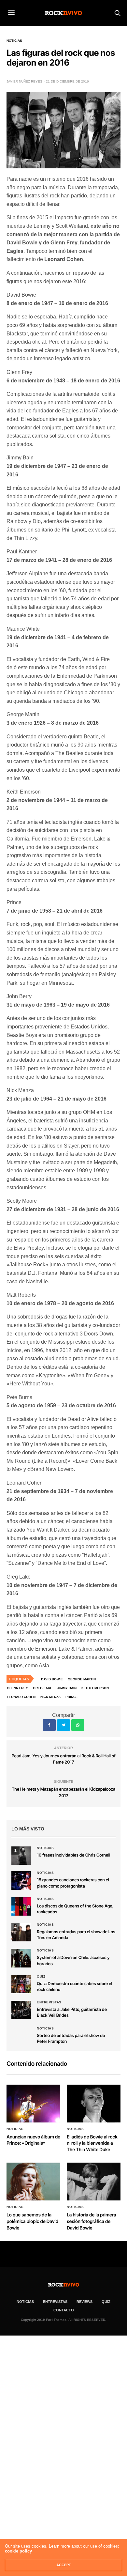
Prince (72, 1697)
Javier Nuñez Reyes (24, 81)
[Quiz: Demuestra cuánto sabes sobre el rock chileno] (21, 1984)
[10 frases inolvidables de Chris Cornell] (21, 1856)
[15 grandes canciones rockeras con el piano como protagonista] (21, 1880)
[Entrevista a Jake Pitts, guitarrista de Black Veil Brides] (21, 2010)
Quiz (41, 1977)
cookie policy (18, 2551)
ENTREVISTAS (55, 2302)
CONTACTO (64, 2310)
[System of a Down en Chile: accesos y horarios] (21, 1958)
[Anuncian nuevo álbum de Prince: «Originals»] (33, 2104)
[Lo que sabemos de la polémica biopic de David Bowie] (33, 2182)
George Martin (82, 1679)
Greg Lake (43, 1688)
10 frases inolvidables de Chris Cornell (73, 1855)
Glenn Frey (17, 1688)
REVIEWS (85, 2302)
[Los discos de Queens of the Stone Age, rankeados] (21, 1906)
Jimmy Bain (67, 1688)
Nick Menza (50, 1697)
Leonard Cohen (21, 1697)
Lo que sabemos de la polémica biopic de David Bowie (32, 2221)
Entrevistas (49, 2002)
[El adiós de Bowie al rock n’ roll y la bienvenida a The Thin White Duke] (94, 2104)
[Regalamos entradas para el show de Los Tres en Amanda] (21, 1932)
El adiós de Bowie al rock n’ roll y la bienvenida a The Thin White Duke (92, 2143)
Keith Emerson (95, 1688)
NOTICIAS (25, 2302)
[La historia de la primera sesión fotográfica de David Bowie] (94, 2182)
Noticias (14, 41)
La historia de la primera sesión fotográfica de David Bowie (91, 2221)
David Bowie (52, 1679)
